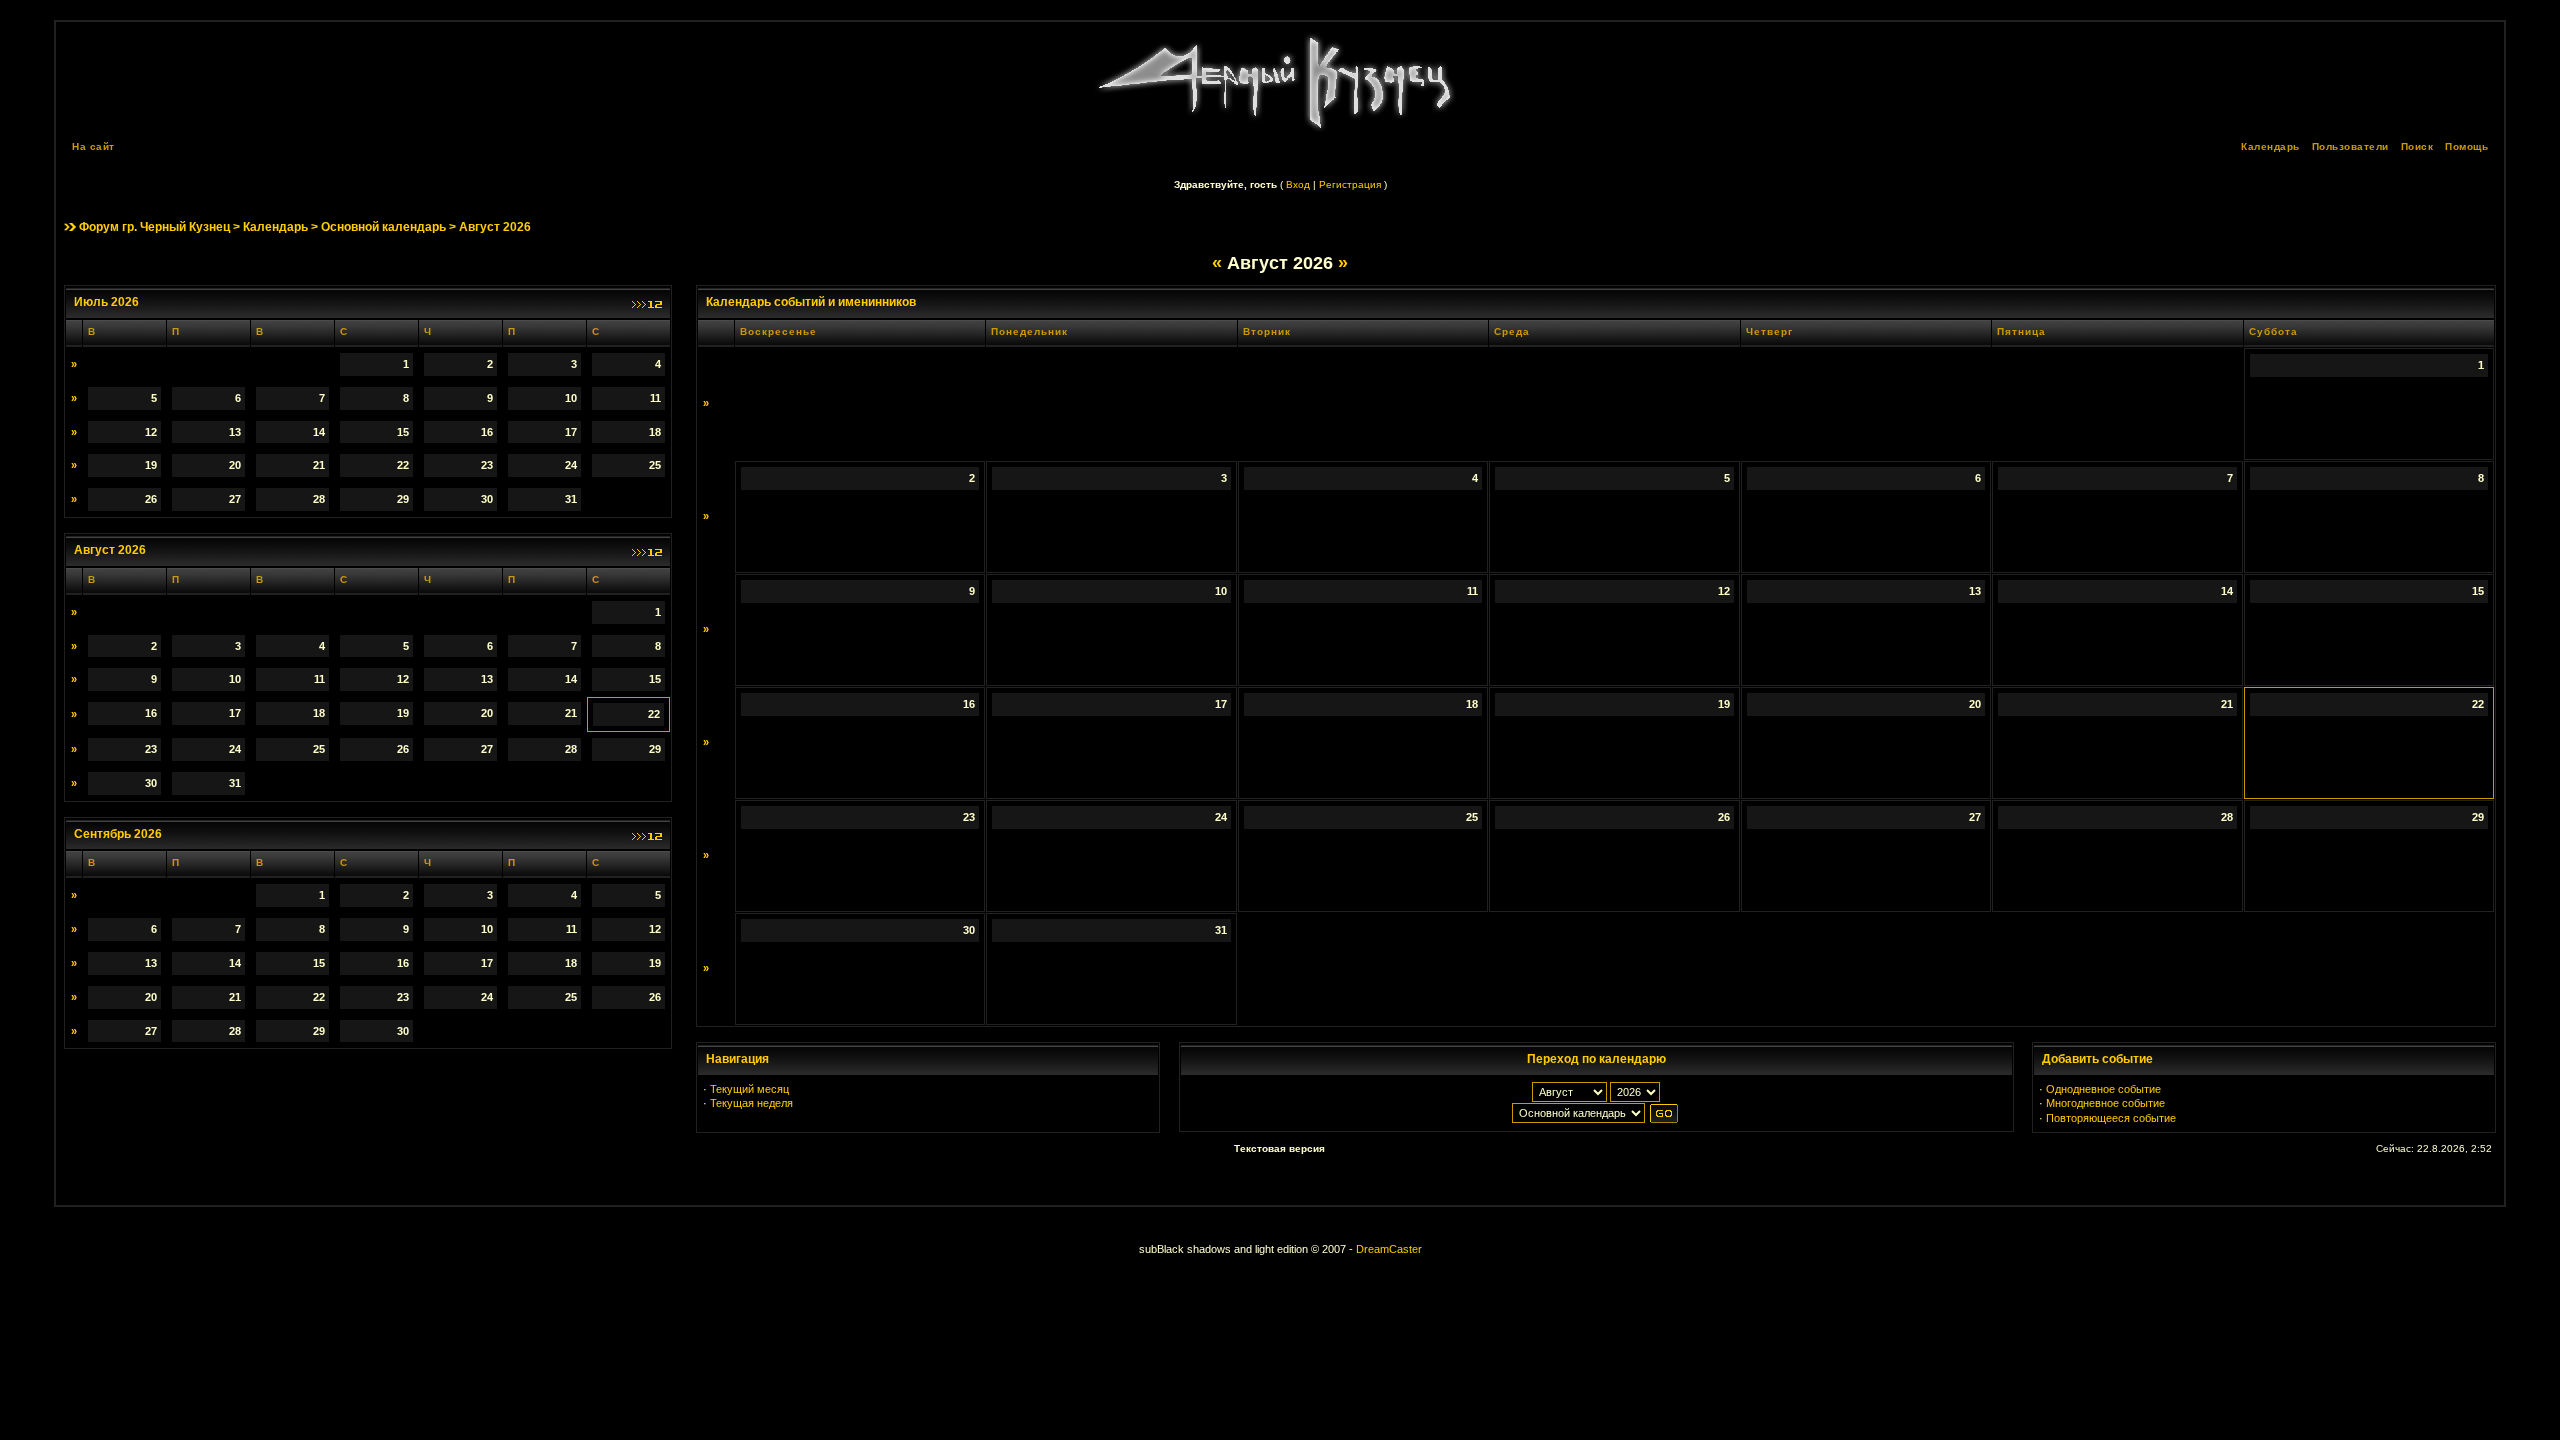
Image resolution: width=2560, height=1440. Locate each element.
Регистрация (1350, 184)
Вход (1298, 184)
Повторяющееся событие (2111, 1118)
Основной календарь (383, 227)
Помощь (2466, 146)
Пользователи (2350, 146)
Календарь (2270, 146)
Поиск (2417, 146)
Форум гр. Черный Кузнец (154, 227)
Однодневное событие (2103, 1089)
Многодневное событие (2105, 1103)
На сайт (93, 146)
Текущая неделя (751, 1103)
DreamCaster (1389, 1249)
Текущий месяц (749, 1089)
